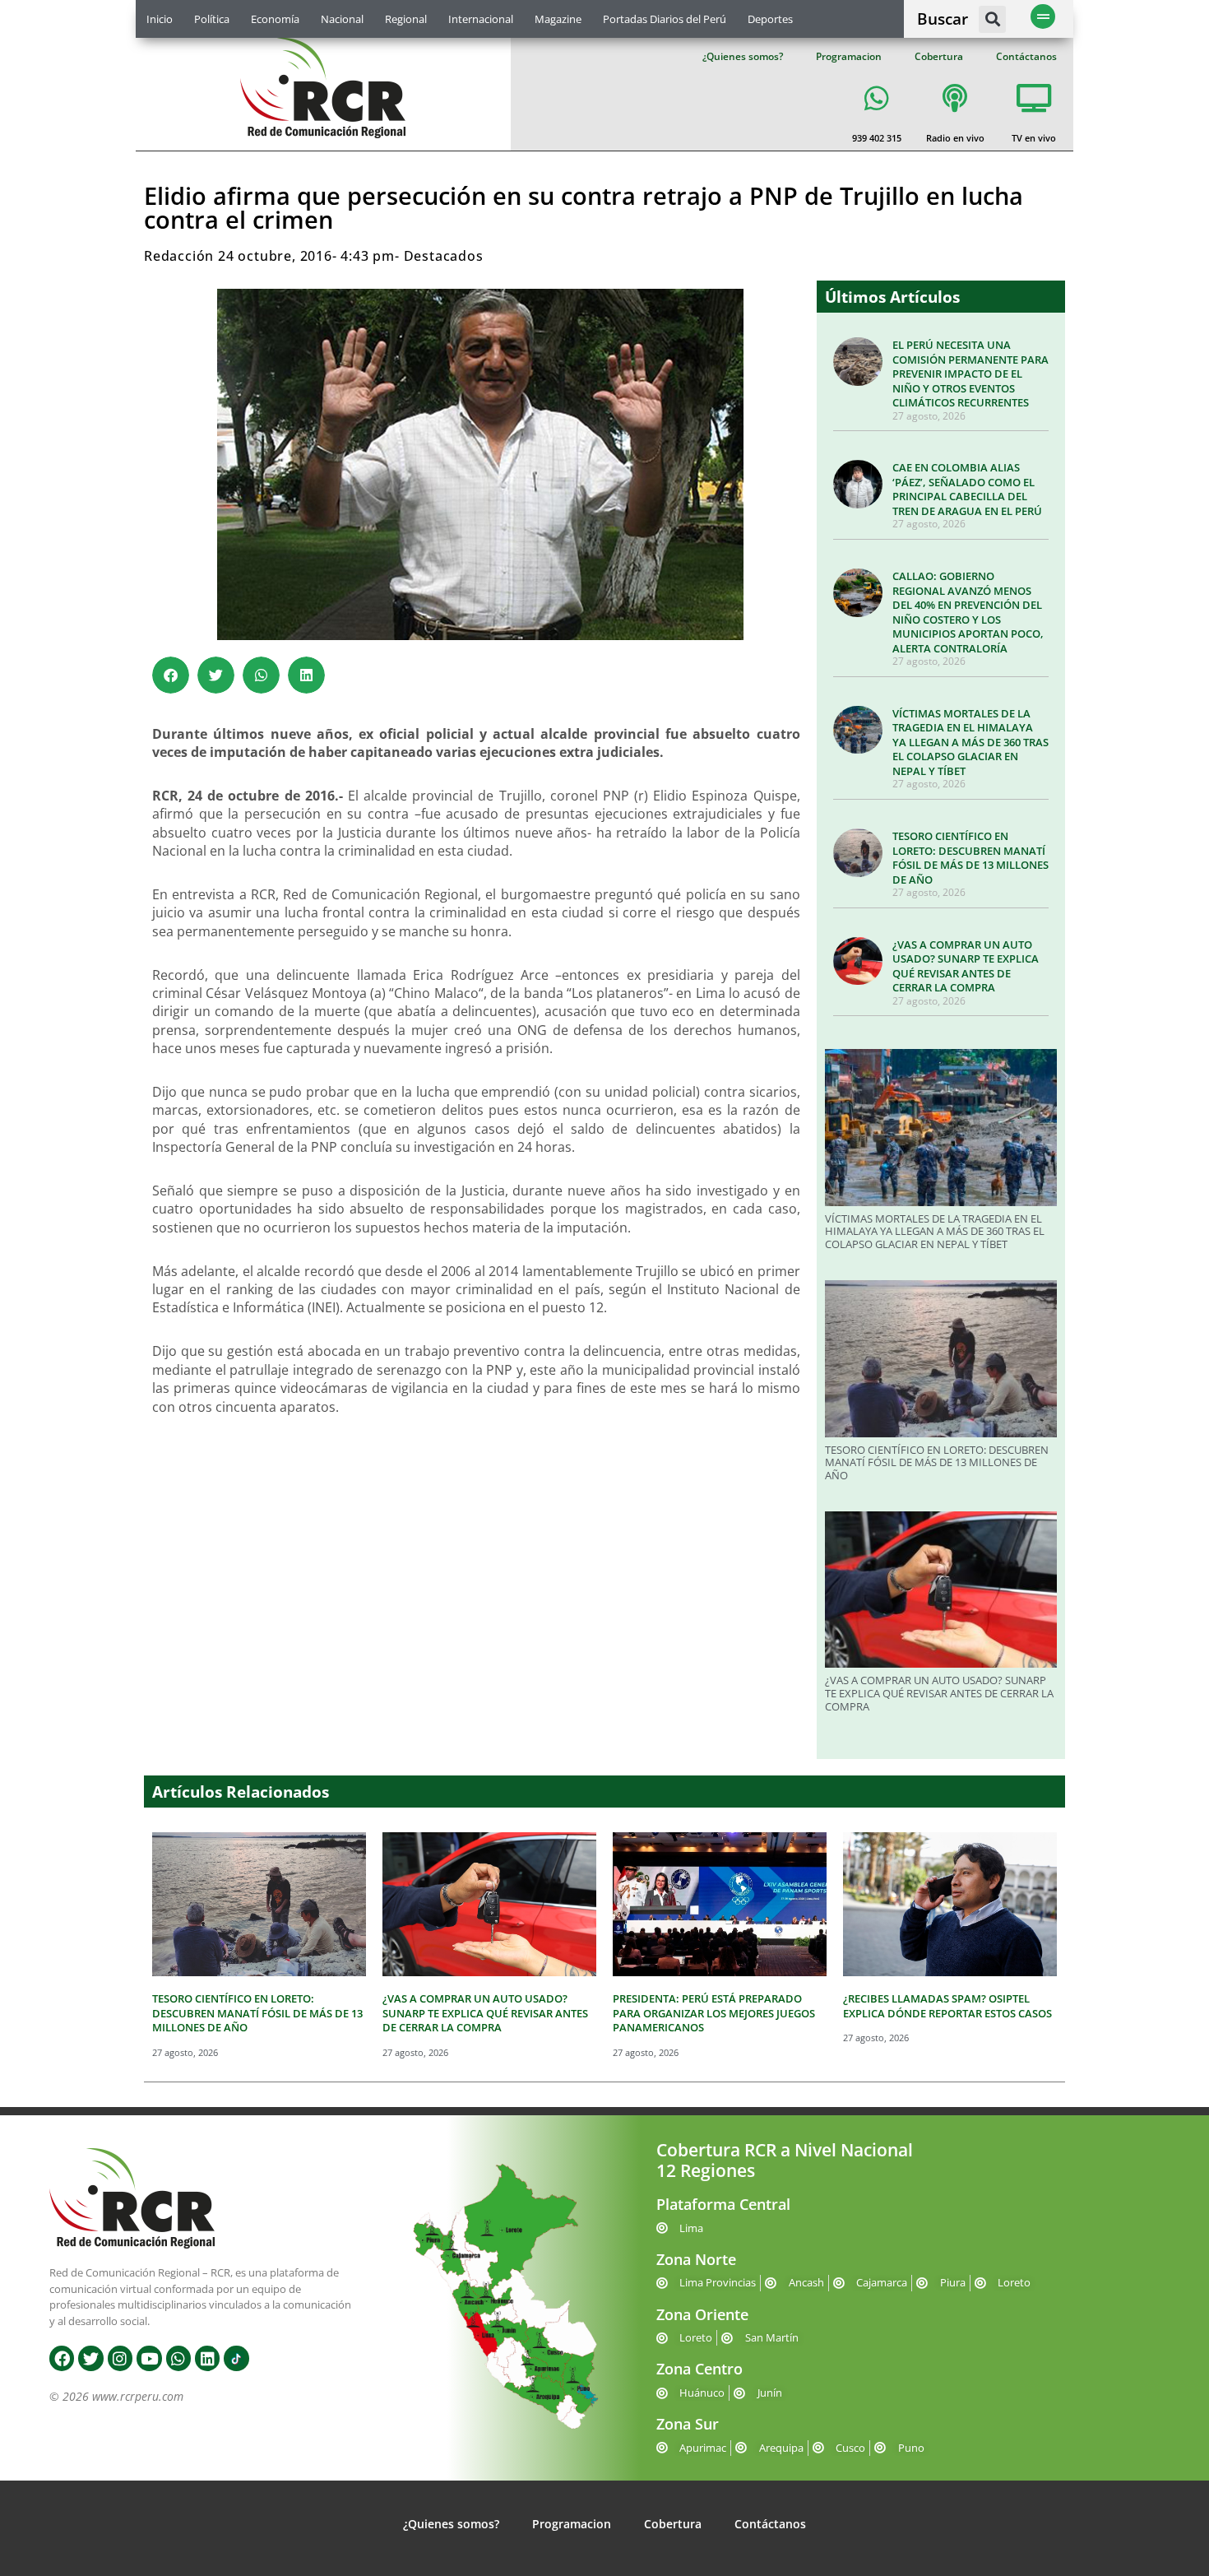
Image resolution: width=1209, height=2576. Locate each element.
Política (212, 19)
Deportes (770, 19)
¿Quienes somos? (743, 56)
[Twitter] (90, 2358)
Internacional (481, 19)
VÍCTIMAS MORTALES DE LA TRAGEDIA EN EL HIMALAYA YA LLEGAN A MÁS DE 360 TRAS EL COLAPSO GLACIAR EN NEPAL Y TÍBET (970, 742)
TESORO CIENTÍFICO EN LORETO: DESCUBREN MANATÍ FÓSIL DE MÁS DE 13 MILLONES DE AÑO (970, 858)
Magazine (558, 19)
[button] (992, 19)
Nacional (342, 19)
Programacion (849, 56)
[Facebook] (62, 2358)
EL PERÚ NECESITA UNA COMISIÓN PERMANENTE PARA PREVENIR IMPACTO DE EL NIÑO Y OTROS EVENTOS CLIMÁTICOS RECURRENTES (970, 374)
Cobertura (939, 56)
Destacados (444, 256)
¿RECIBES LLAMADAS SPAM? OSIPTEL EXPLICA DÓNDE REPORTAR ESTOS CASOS (947, 2006)
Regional (406, 19)
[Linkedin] (207, 2358)
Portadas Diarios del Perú (665, 19)
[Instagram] (120, 2358)
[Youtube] (149, 2358)
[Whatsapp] (178, 2358)
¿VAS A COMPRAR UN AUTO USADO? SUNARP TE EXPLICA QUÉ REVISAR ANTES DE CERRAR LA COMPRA (966, 966)
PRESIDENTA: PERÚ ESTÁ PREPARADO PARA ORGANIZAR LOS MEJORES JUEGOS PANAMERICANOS (714, 2013)
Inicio (160, 19)
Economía (275, 19)
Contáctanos (1026, 56)
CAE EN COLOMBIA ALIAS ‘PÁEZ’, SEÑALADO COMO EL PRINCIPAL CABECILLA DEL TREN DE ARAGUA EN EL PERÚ (967, 489)
